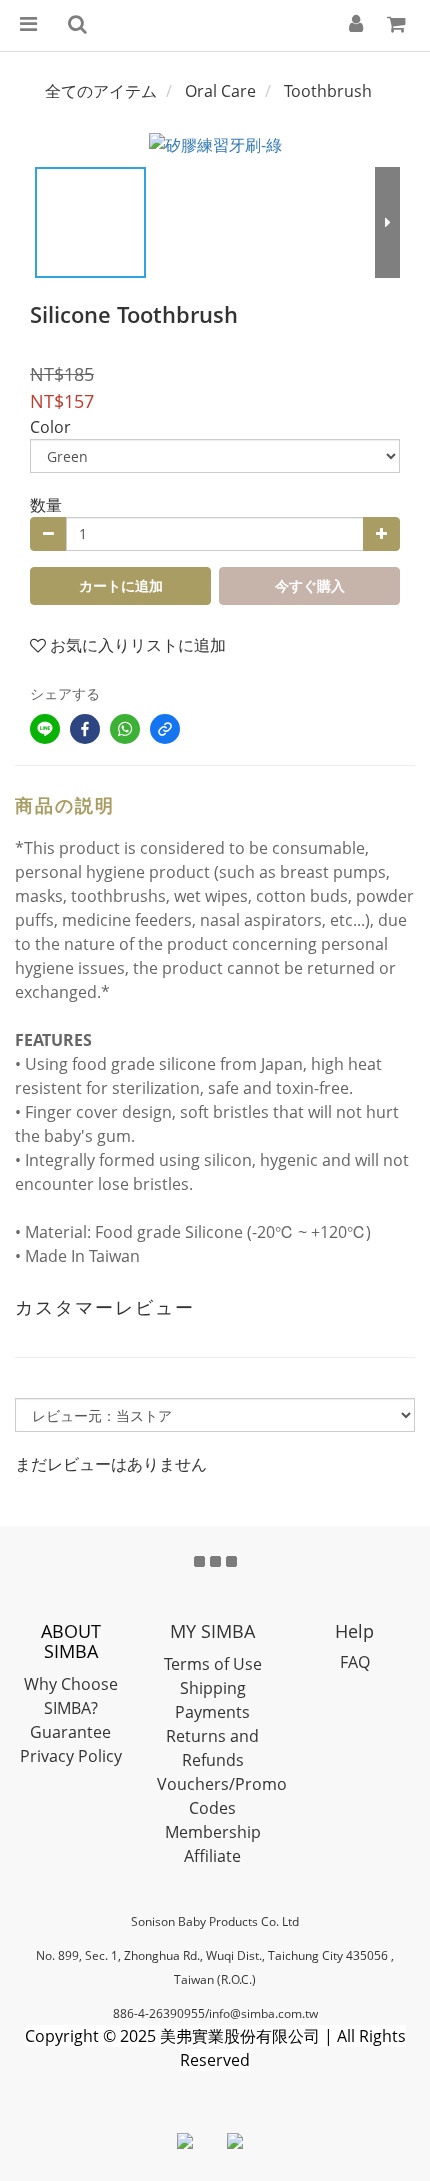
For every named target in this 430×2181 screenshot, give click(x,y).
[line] (45, 729)
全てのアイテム (101, 91)
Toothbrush (328, 91)
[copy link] (165, 729)
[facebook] (85, 729)
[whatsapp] (125, 729)
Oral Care (220, 91)
